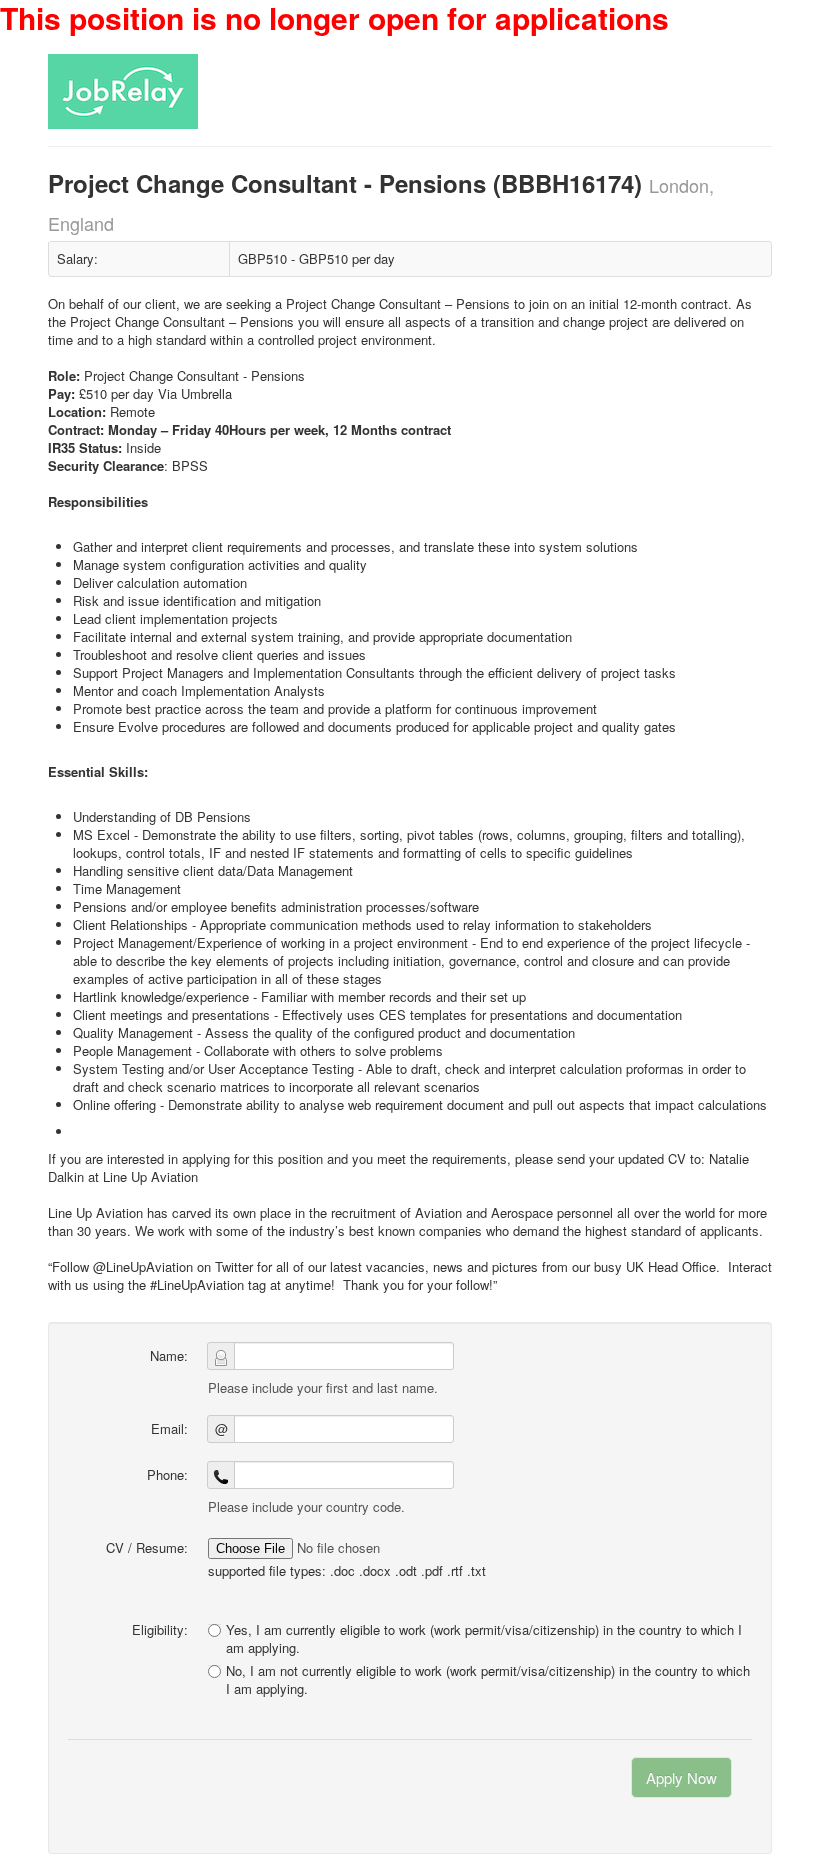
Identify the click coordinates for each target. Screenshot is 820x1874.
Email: (169, 1428)
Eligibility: (160, 1629)
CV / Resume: (147, 1547)
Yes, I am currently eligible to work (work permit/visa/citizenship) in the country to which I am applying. (484, 1638)
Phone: (167, 1474)
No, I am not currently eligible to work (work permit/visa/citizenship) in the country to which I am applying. (488, 1680)
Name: (169, 1355)
